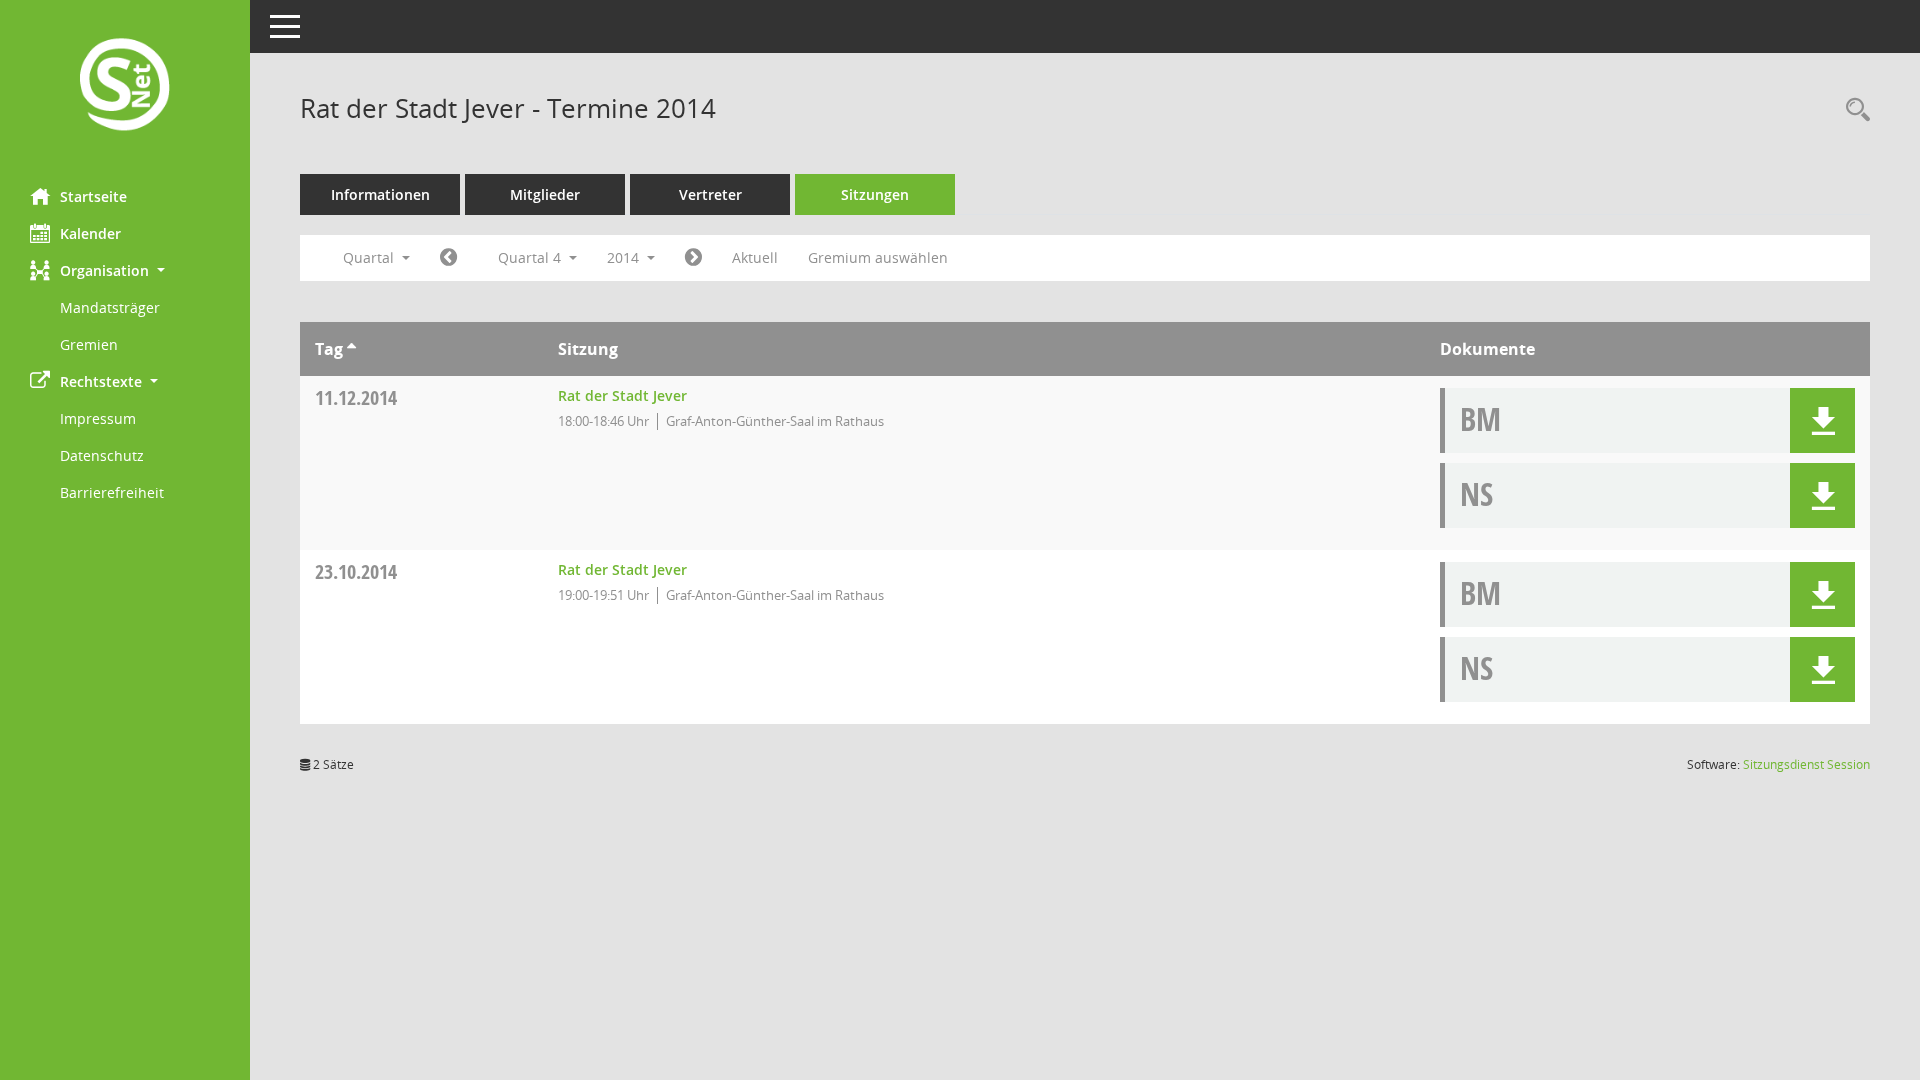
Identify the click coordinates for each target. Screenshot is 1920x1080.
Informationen (380, 194)
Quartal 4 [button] (531, 257)
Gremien (89, 344)
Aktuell (755, 257)
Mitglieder (545, 194)
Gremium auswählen (878, 257)
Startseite (93, 196)
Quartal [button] (370, 257)
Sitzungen (875, 194)
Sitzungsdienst (1806, 764)
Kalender (90, 233)
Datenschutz (102, 455)
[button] (125, 270)
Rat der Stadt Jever (622, 395)
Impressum (98, 418)
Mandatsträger (110, 307)
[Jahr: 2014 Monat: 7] (448, 258)
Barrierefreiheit (112, 492)
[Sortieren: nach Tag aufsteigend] (351, 349)
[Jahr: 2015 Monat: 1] (693, 258)
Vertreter (710, 194)
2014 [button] (625, 257)
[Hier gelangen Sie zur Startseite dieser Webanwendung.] (125, 86)
